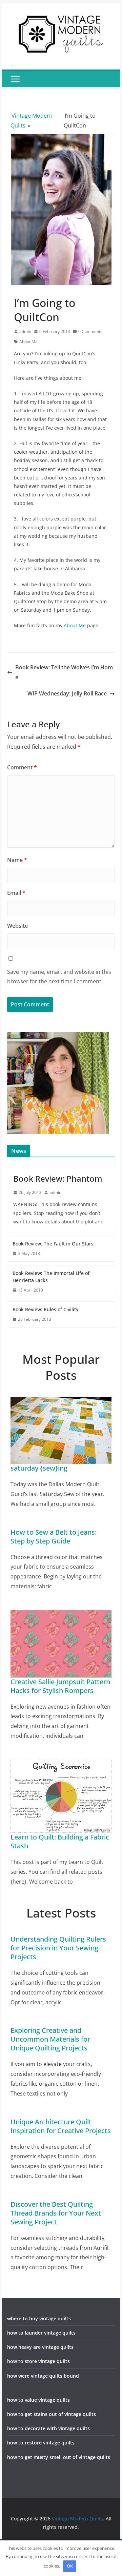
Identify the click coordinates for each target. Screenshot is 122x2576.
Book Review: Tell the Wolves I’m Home (64, 672)
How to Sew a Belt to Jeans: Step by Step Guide (54, 1537)
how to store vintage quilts (38, 2361)
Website (17, 926)
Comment (22, 767)
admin (25, 331)
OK (70, 2566)
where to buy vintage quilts (39, 2318)
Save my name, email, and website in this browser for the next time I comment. (59, 977)
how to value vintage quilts (38, 2400)
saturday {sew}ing (39, 1468)
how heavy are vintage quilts (40, 2347)
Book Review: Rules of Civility (45, 1309)
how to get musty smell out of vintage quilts (59, 2457)
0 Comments (90, 331)
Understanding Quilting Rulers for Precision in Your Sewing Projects (58, 1948)
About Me (28, 342)
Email (16, 893)
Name (17, 860)
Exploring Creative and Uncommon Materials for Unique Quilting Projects (50, 2039)
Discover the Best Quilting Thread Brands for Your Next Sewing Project (56, 2213)
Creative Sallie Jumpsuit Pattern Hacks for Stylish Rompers (60, 1686)
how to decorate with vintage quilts (48, 2428)
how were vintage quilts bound (43, 2376)
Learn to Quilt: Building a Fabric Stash (60, 1841)
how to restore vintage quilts (41, 2443)
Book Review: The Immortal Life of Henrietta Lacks (51, 1277)
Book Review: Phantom (58, 1178)
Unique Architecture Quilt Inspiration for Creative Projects (61, 2126)
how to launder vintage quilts (41, 2333)
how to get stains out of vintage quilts (52, 2414)
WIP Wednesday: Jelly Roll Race (67, 693)
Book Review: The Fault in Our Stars (53, 1244)
